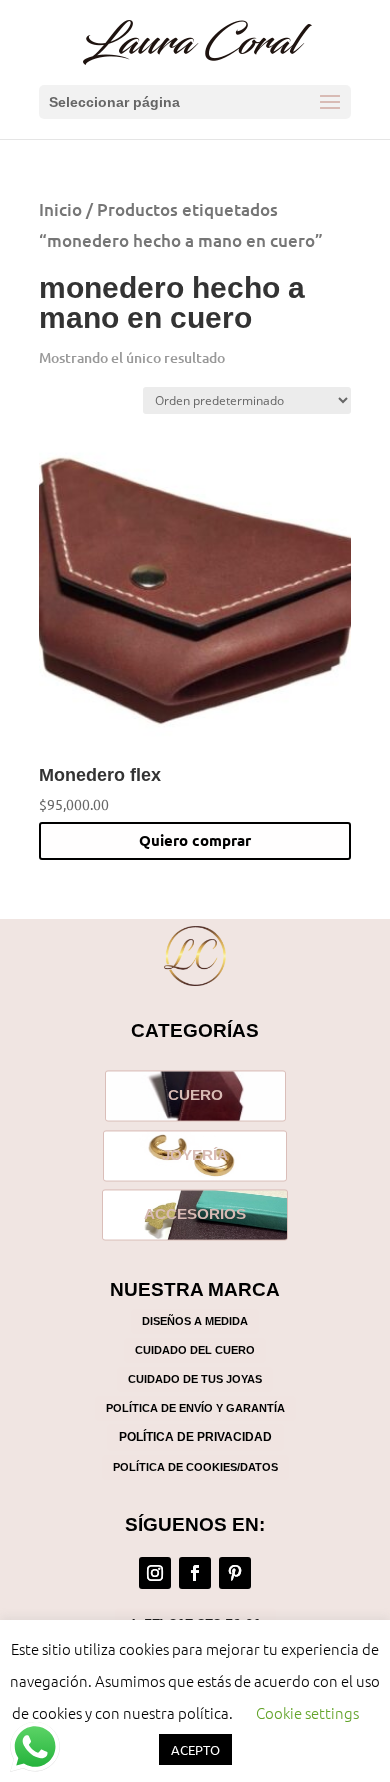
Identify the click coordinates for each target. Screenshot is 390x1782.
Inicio (60, 209)
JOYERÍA (195, 1155)
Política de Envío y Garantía (195, 1408)
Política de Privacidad (195, 1437)
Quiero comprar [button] (195, 840)
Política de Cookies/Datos (195, 1467)
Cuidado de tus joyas (195, 1379)
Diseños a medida (195, 1321)
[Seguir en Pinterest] (235, 1573)
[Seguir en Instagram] (155, 1573)
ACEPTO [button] (195, 1749)
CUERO (195, 1095)
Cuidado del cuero (195, 1350)
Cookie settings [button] (307, 1712)
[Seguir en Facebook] (195, 1573)
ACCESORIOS (195, 1214)
